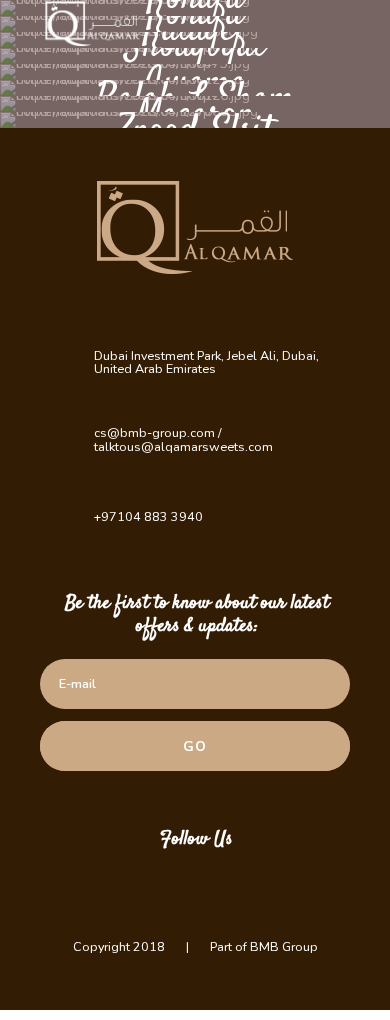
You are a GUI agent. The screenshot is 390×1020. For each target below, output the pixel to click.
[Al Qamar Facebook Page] (225, 885)
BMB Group (284, 946)
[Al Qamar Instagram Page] (164, 885)
